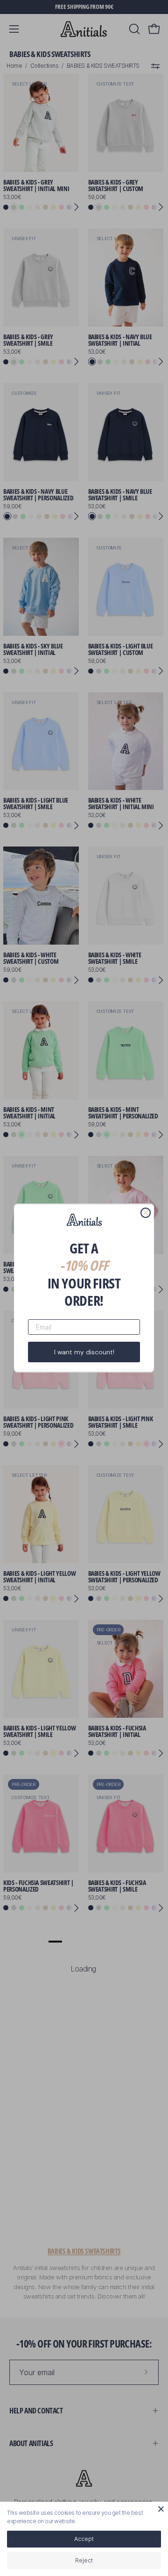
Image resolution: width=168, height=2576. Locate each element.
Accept (84, 2539)
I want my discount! (84, 1352)
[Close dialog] (146, 1213)
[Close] (161, 2509)
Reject (84, 2560)
